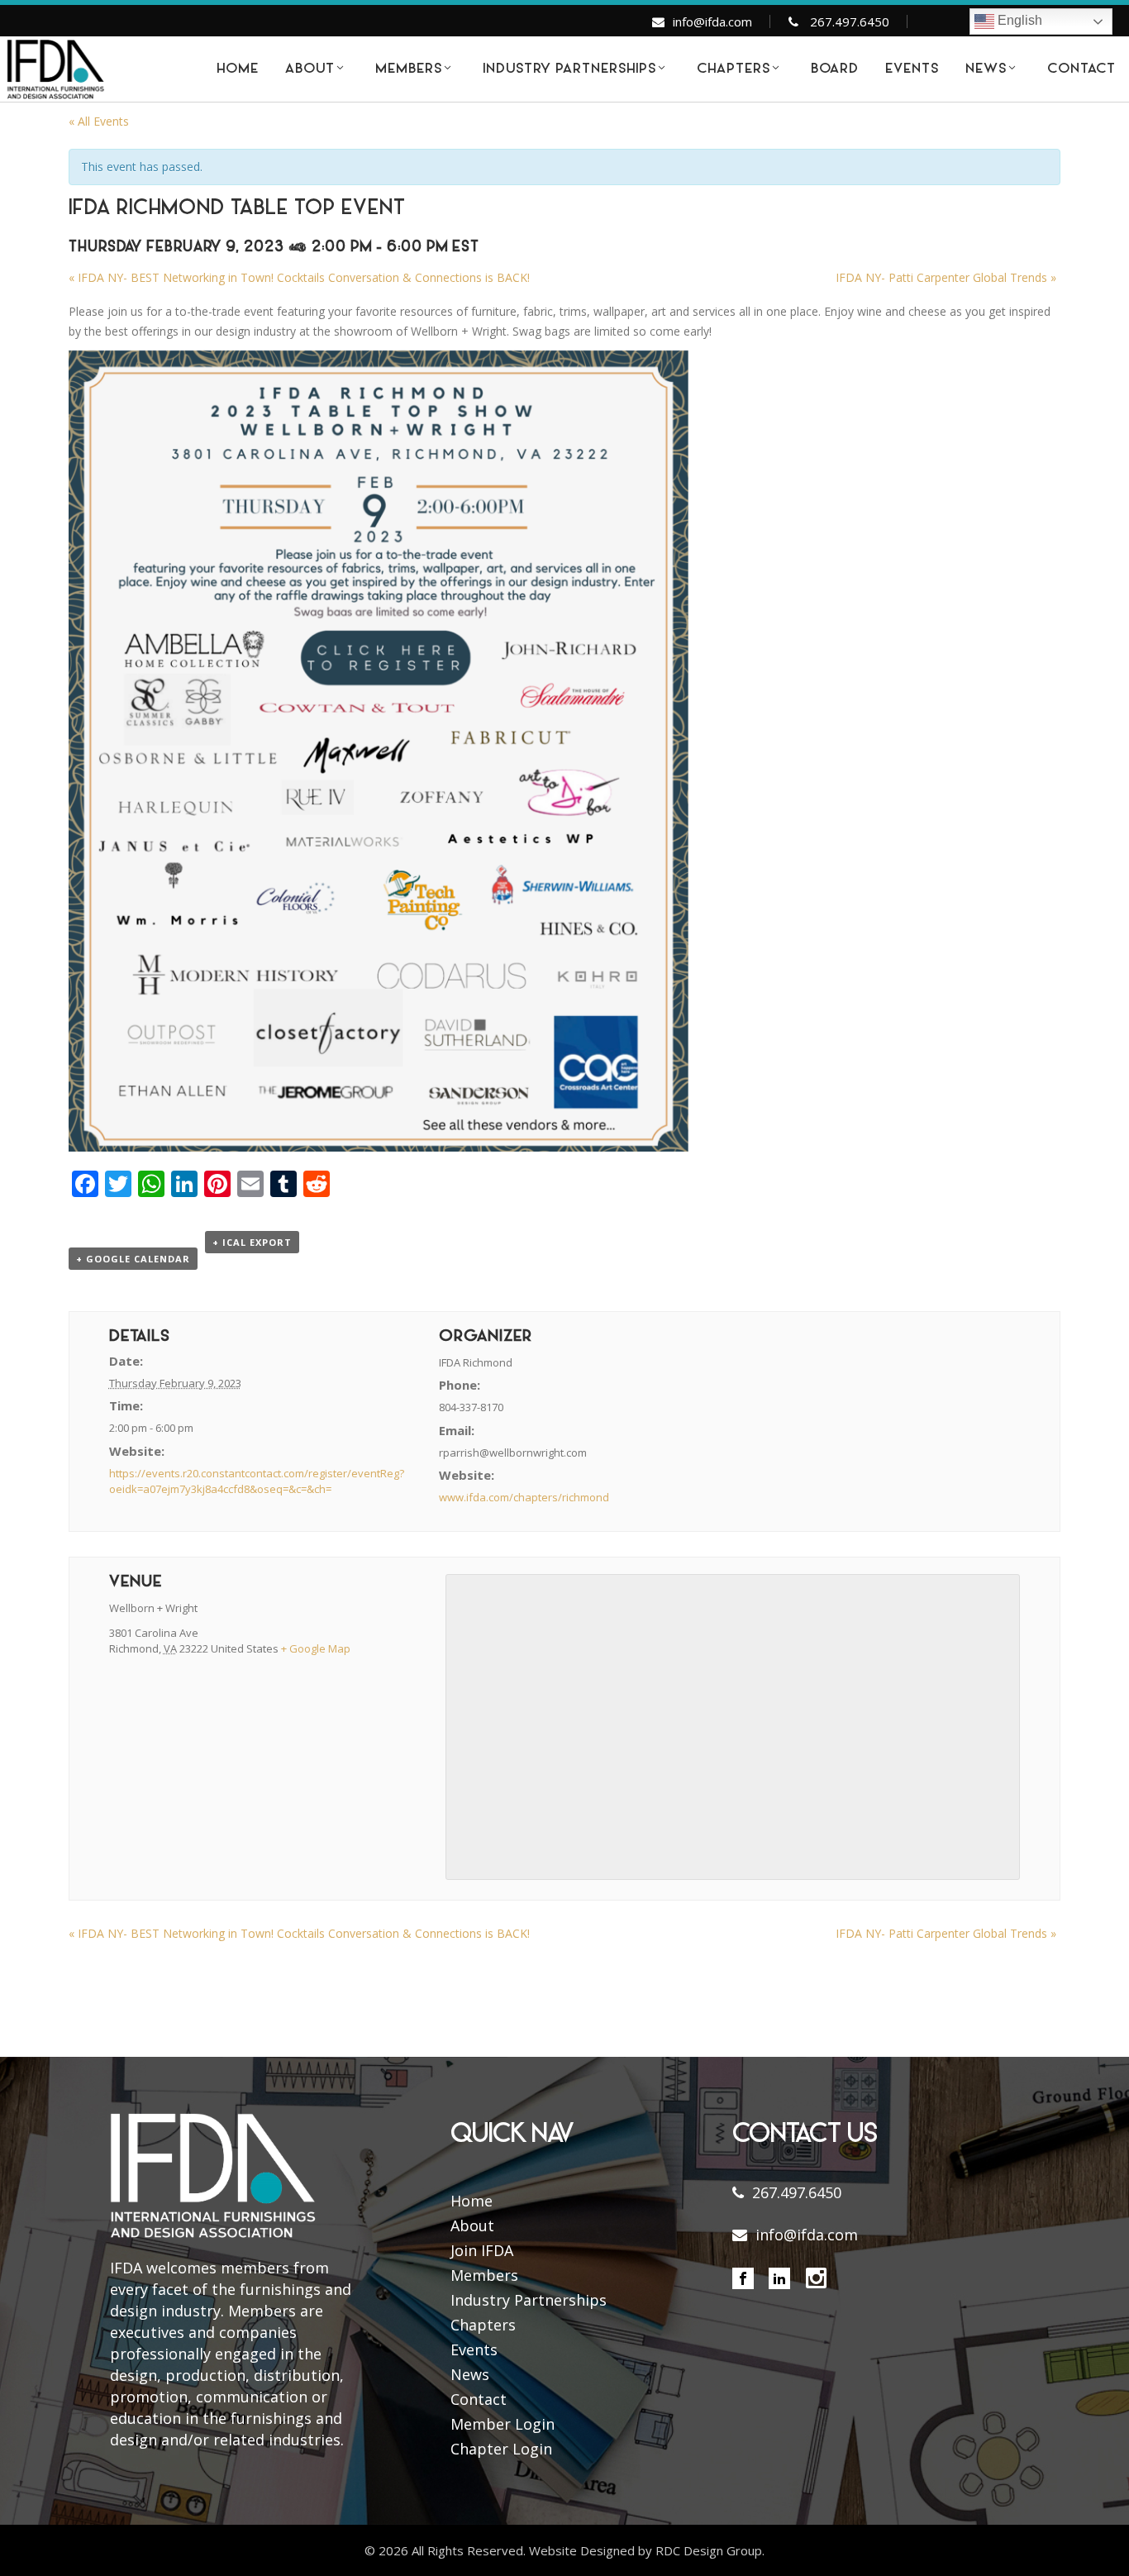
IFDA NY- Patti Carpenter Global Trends (946, 277)
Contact (479, 2399)
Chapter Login (501, 2449)
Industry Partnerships (529, 2300)
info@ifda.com (712, 21)
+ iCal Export (252, 1242)
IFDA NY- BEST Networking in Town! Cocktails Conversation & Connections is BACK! (299, 277)
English (1018, 20)
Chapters (483, 2325)
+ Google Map (316, 1648)
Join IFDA (482, 2250)
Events (474, 2349)
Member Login (503, 2424)
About (472, 2225)
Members (484, 2275)
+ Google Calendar (133, 1259)
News (470, 2374)
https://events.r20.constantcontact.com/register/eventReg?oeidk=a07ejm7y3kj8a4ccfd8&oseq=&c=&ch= (257, 1481)
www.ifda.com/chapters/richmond (524, 1497)
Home (472, 2201)
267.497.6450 (850, 21)
